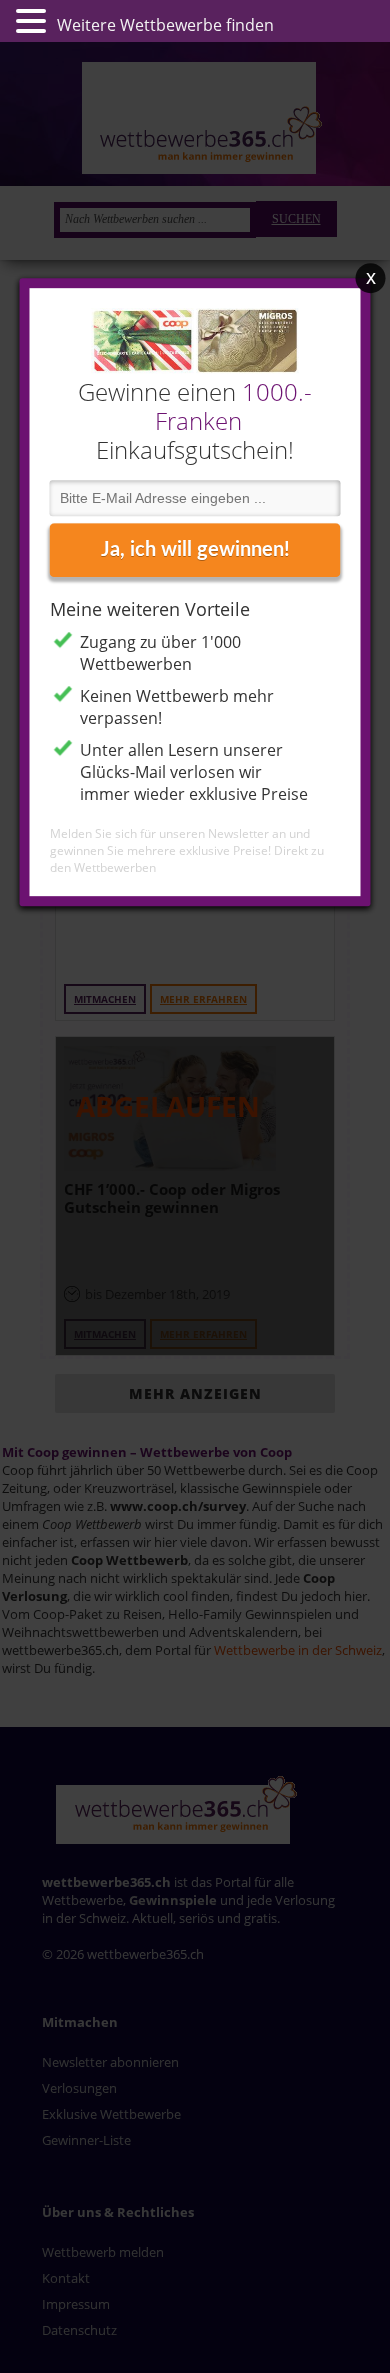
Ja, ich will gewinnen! (195, 550)
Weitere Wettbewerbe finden (165, 25)
